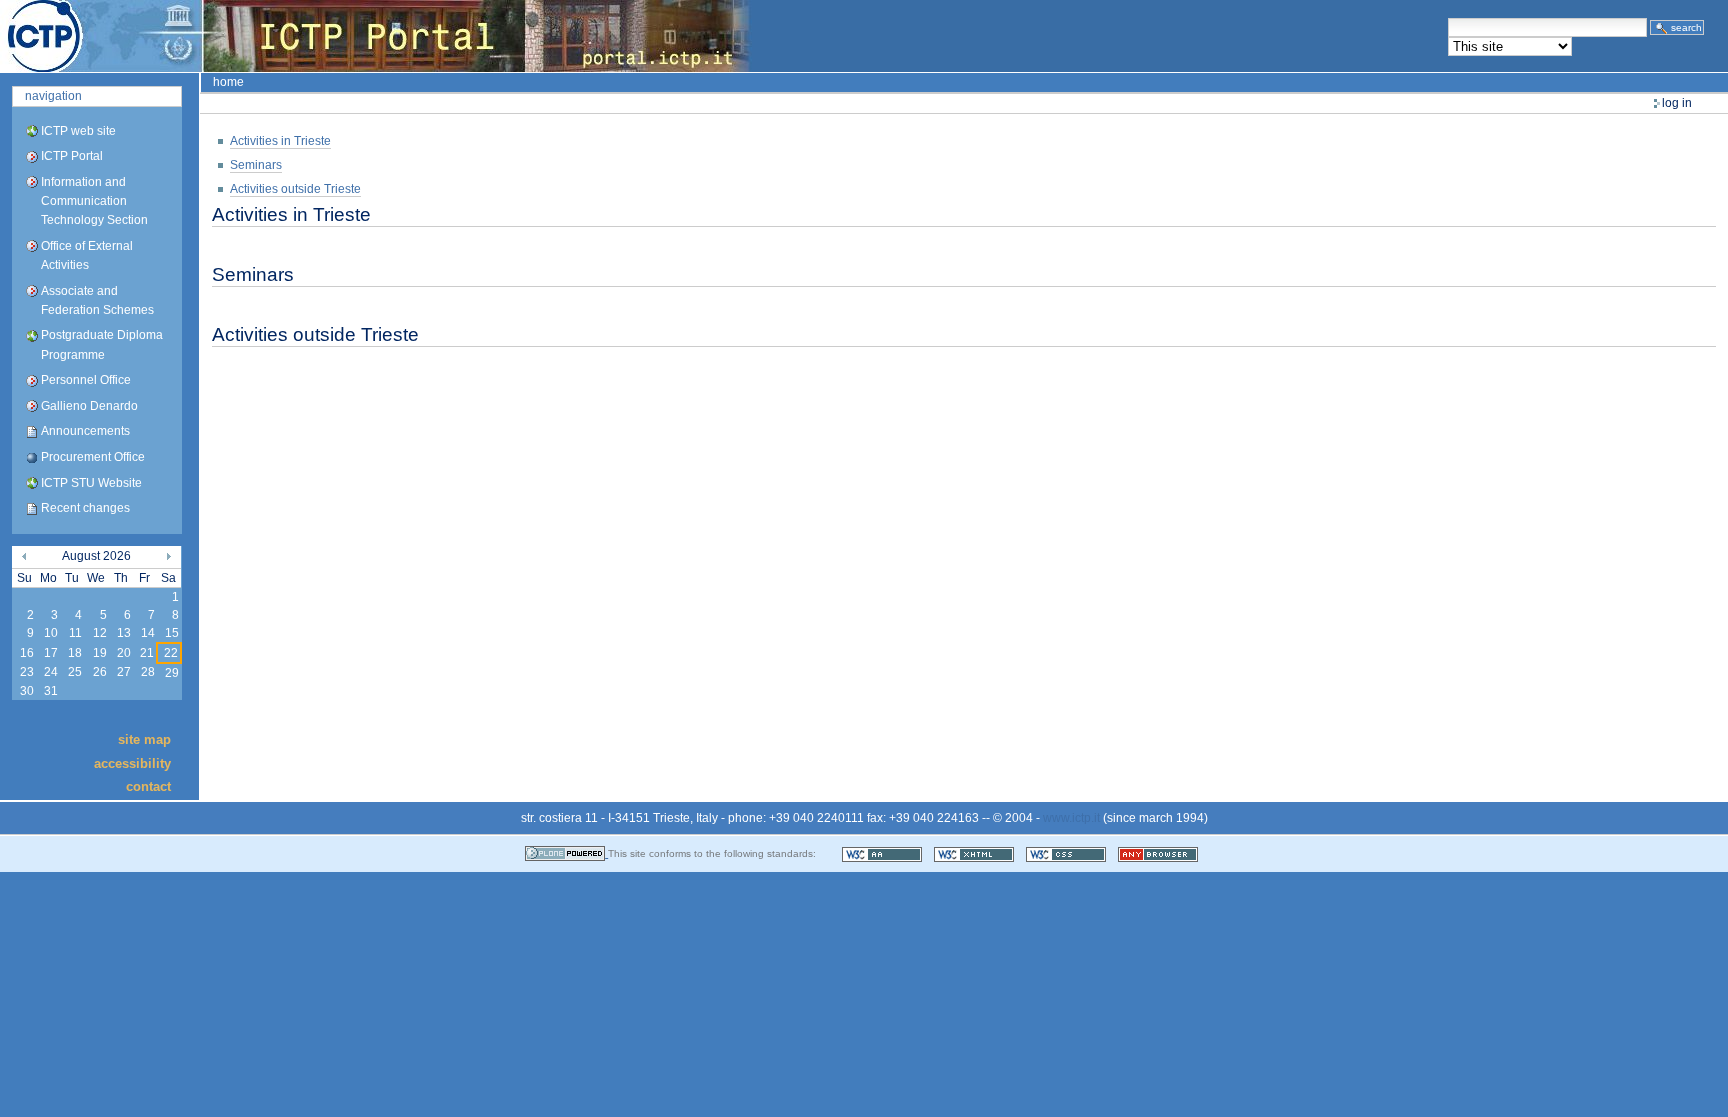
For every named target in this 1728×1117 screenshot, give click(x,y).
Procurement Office (93, 457)
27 (124, 672)
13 (124, 633)
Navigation (53, 96)
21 (147, 653)
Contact (148, 786)
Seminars (256, 165)
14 (148, 633)
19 (100, 653)
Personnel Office (86, 380)
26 (100, 672)
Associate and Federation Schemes (97, 300)
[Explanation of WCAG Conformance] (883, 853)
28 (148, 672)
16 (27, 653)
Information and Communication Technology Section (94, 201)
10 (51, 633)
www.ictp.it (1071, 818)
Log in (1677, 103)
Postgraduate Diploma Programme (102, 344)
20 (124, 653)
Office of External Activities (87, 255)
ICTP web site (78, 131)
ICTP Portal (376, 36)
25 (75, 672)
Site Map (144, 739)
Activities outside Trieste (295, 189)
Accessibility (132, 762)
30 (27, 691)
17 (51, 653)
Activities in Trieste (280, 141)
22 (171, 653)
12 (100, 633)
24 (51, 672)
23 (27, 672)
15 (172, 633)
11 (75, 633)
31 (51, 691)
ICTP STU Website (91, 483)
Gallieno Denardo (89, 406)
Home (228, 82)
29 (172, 673)
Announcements (85, 431)
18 (75, 653)
